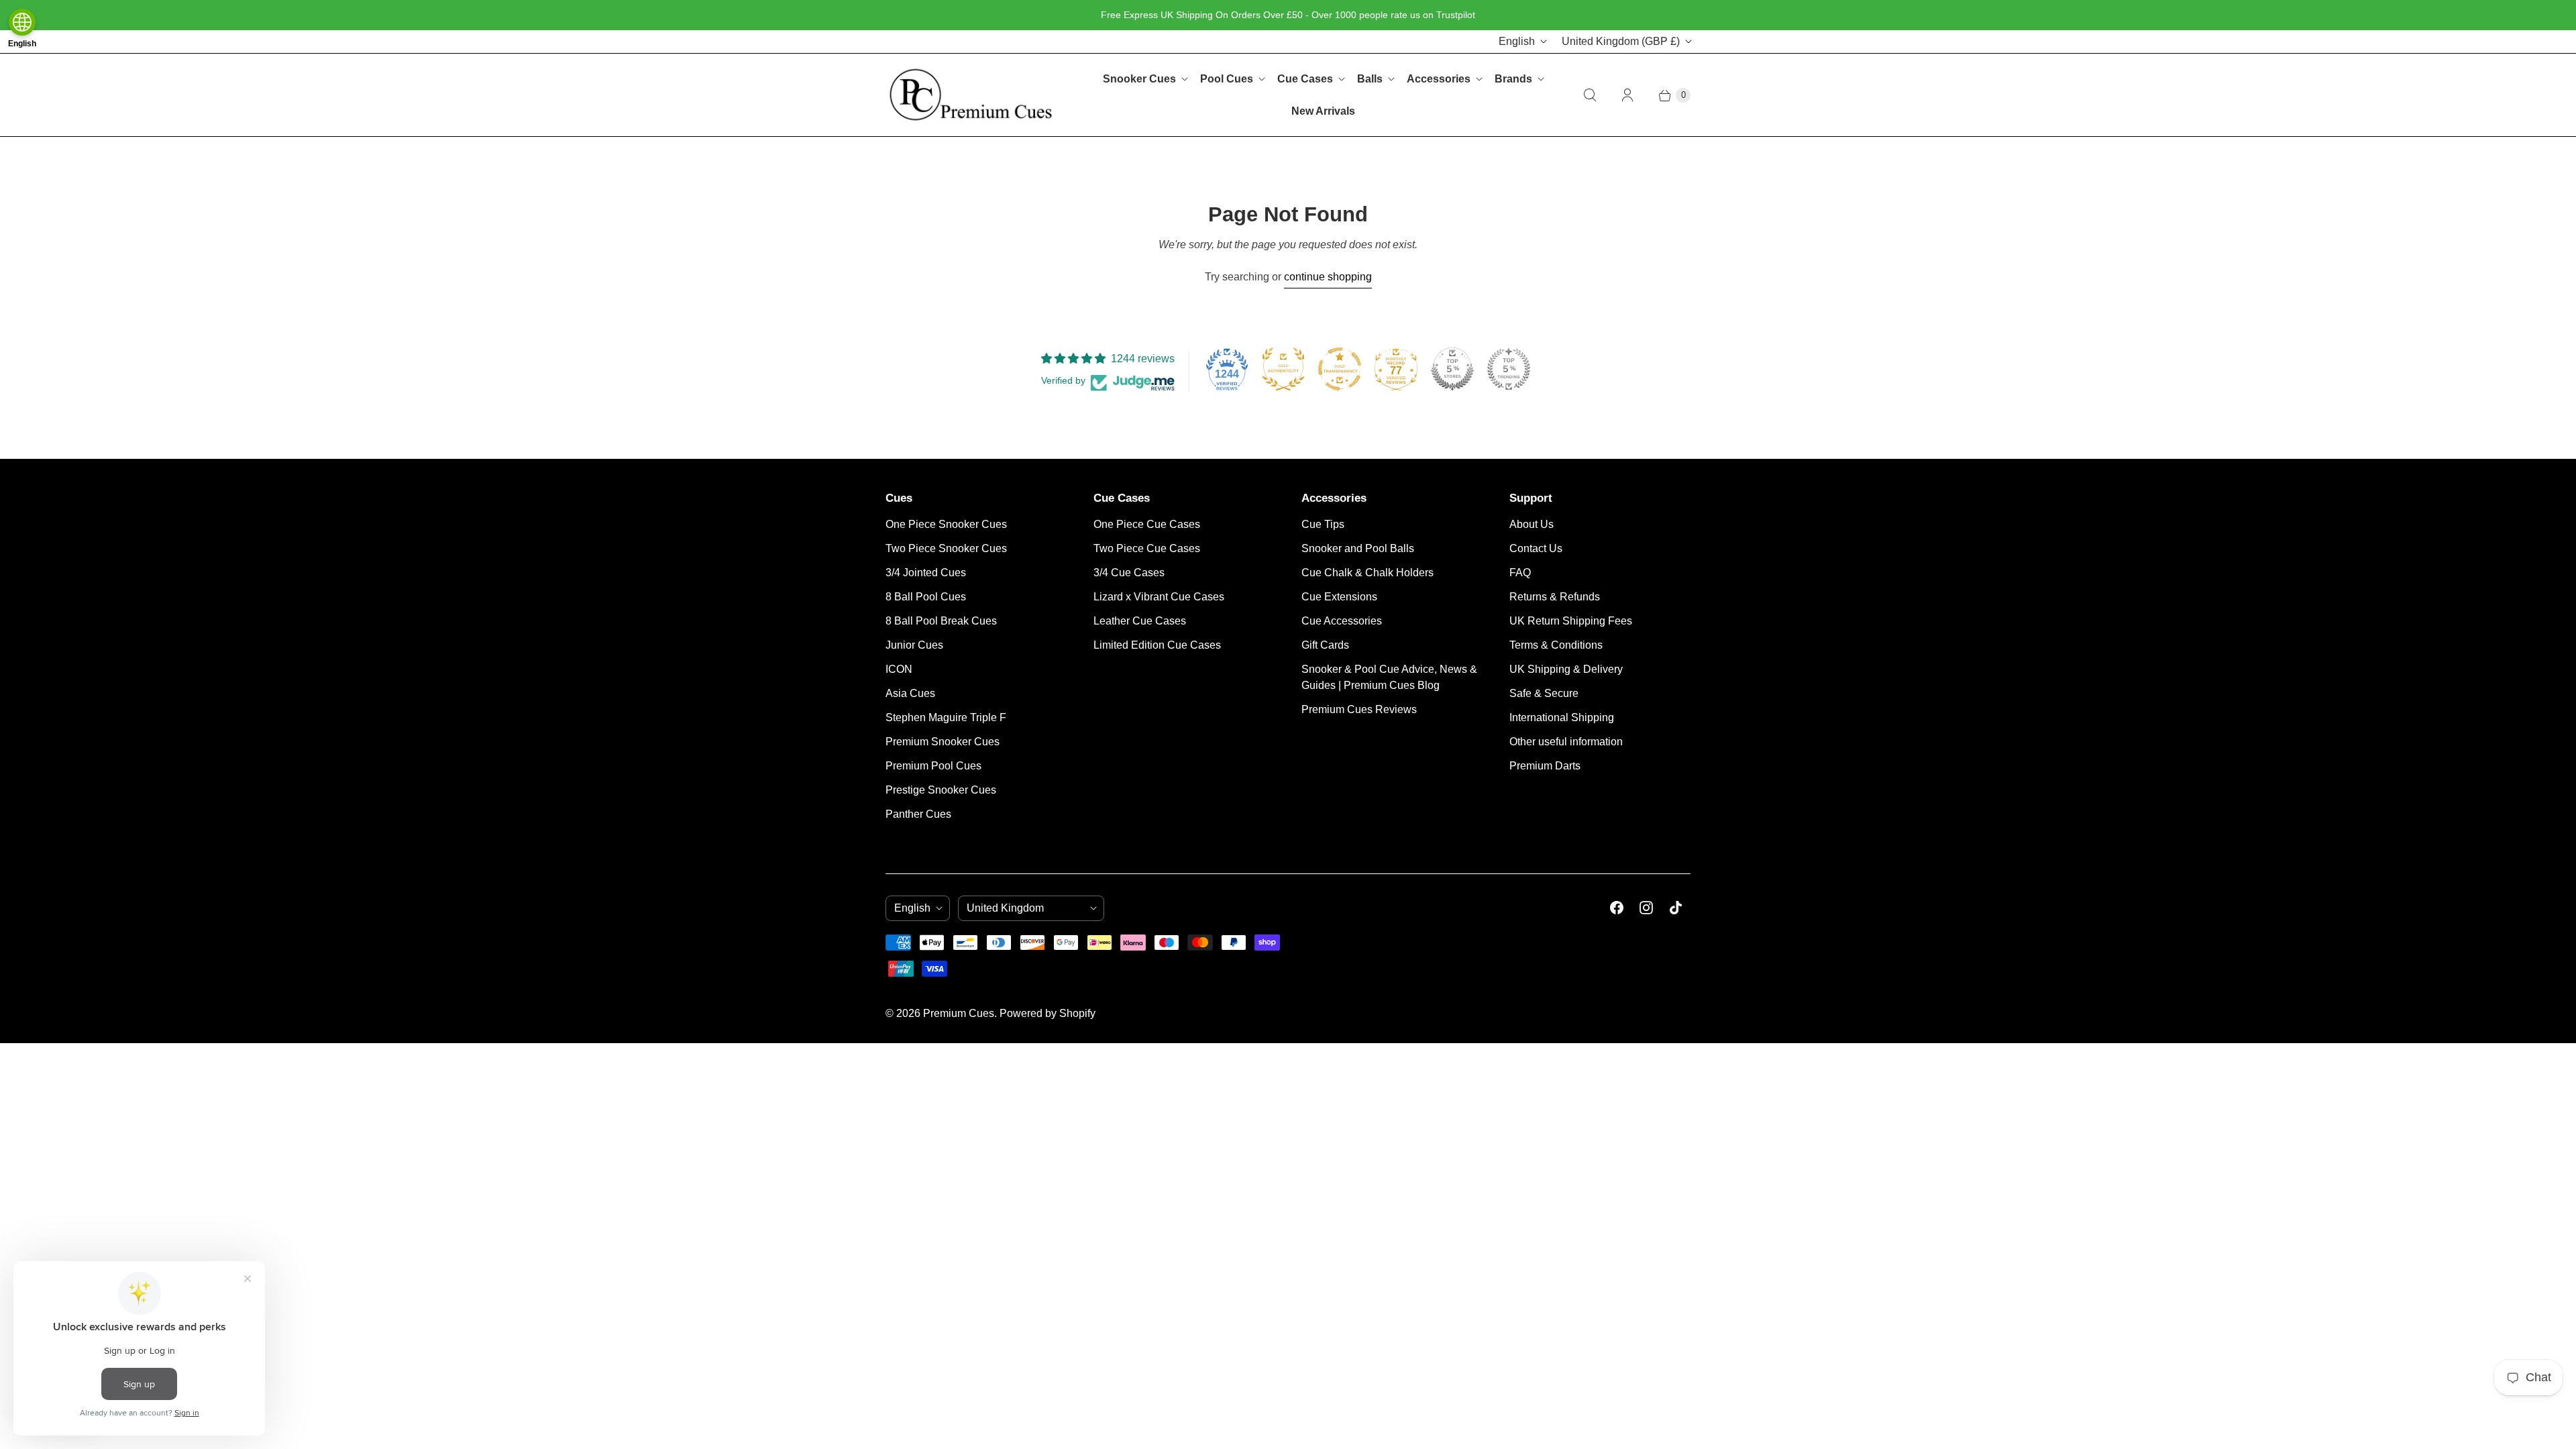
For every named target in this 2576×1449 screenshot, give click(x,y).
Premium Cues (959, 1013)
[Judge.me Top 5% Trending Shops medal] (1509, 369)
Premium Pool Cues (933, 766)
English (1517, 41)
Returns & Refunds (1555, 597)
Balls (1370, 79)
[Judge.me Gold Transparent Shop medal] (1340, 369)
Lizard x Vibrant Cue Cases (1159, 597)
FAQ (1520, 573)
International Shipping (1562, 717)
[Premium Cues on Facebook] (1617, 908)
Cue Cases (1305, 79)
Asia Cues (910, 693)
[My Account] (1627, 95)
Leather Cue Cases (1140, 621)
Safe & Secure (1544, 693)
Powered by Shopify (1048, 1013)
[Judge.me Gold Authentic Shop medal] (1283, 369)
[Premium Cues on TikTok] (1676, 908)
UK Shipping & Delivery (1566, 669)
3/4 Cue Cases (1129, 573)
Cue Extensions (1339, 597)
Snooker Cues (1139, 79)
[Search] (1590, 95)
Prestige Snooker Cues (941, 790)
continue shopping (1328, 277)
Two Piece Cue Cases (1147, 548)
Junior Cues (914, 645)
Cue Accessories (1342, 621)
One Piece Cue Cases (1147, 524)
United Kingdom (1621, 41)
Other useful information (1566, 742)
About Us (1532, 524)
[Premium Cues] (971, 95)
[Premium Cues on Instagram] (1646, 908)
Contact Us (1536, 548)
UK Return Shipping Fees (1571, 621)
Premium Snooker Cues (943, 742)
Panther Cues (918, 814)
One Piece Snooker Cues (946, 524)
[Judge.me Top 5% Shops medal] (1452, 369)
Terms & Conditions (1556, 645)
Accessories (1439, 79)
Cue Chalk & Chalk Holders (1367, 573)
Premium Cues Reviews (1359, 709)
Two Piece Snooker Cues (946, 548)
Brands (1513, 79)
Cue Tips (1323, 524)
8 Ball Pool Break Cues (941, 621)
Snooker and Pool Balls (1358, 548)
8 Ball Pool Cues (926, 597)
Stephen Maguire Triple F (946, 717)
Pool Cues (1227, 79)
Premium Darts (1545, 766)
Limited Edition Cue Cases (1157, 645)
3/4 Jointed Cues (926, 573)
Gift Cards (1325, 645)
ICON (899, 669)
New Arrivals (1323, 111)
